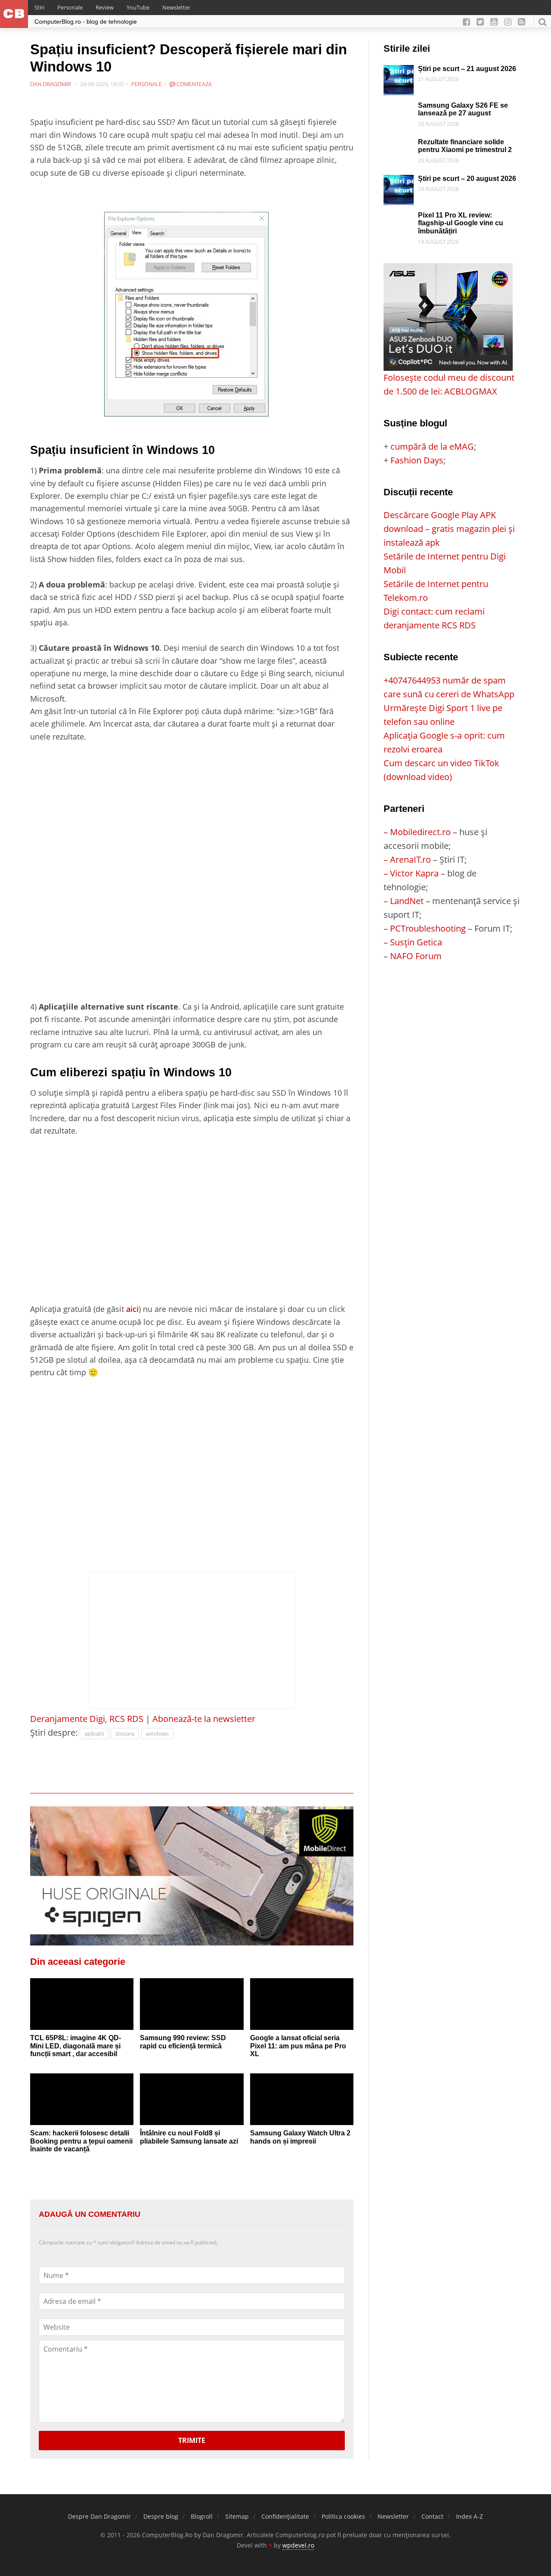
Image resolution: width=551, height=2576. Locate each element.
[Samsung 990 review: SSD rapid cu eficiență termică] (192, 2004)
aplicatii (94, 1734)
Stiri (39, 7)
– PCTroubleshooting (425, 928)
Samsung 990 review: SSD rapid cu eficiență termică (183, 2042)
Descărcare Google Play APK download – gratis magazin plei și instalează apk (449, 529)
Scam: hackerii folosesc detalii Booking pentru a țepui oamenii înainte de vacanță (81, 2141)
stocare (125, 1734)
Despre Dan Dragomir (99, 2516)
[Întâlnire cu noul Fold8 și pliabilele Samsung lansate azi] (192, 2099)
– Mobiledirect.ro (417, 832)
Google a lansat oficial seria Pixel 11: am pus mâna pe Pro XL (298, 2046)
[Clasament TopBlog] (452, 997)
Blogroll (202, 2516)
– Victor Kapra (411, 873)
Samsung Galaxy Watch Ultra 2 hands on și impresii (300, 2137)
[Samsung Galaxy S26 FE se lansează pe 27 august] (399, 108)
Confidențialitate (285, 2516)
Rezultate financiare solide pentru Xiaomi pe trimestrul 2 (465, 146)
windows (157, 1734)
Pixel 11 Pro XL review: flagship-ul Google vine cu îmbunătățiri (461, 223)
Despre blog (161, 2516)
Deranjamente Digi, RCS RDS (87, 1719)
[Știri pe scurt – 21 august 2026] (399, 72)
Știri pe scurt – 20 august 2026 (467, 179)
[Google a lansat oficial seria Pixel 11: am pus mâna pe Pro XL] (302, 2004)
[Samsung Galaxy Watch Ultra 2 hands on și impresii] (302, 2099)
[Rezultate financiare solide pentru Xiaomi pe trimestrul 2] (399, 145)
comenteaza (193, 84)
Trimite (192, 2440)
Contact (432, 2516)
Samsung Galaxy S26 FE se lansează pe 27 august (463, 109)
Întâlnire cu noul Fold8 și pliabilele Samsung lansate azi (189, 2137)
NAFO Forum (416, 956)
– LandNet (404, 901)
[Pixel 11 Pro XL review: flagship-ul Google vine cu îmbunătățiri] (399, 218)
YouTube (138, 7)
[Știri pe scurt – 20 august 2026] (399, 182)
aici (132, 1309)
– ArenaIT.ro (407, 859)
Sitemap (237, 2516)
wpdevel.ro (298, 2545)
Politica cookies (343, 2516)
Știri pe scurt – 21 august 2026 (467, 69)
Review (105, 7)
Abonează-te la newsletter (204, 1719)
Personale (70, 7)
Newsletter (176, 7)
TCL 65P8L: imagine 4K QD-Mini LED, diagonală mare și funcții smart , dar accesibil (76, 2046)
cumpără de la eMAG (432, 446)
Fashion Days (417, 460)
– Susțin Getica (413, 942)
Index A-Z (469, 2516)
